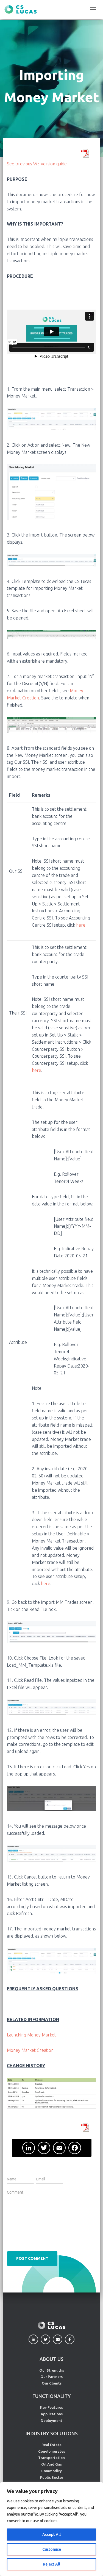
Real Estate (51, 2445)
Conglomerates (52, 2451)
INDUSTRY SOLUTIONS (52, 2433)
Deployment (51, 2421)
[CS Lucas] (23, 9)
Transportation (51, 2458)
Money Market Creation (30, 2050)
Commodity (51, 2471)
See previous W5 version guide (37, 164)
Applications (52, 2414)
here (81, 925)
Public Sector (52, 2477)
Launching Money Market (31, 2035)
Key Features (51, 2407)
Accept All (51, 2535)
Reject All (51, 2564)
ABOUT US (51, 2359)
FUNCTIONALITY (52, 2396)
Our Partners (51, 2377)
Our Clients (52, 2383)
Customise (52, 2549)
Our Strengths (52, 2370)
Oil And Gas (51, 2464)
